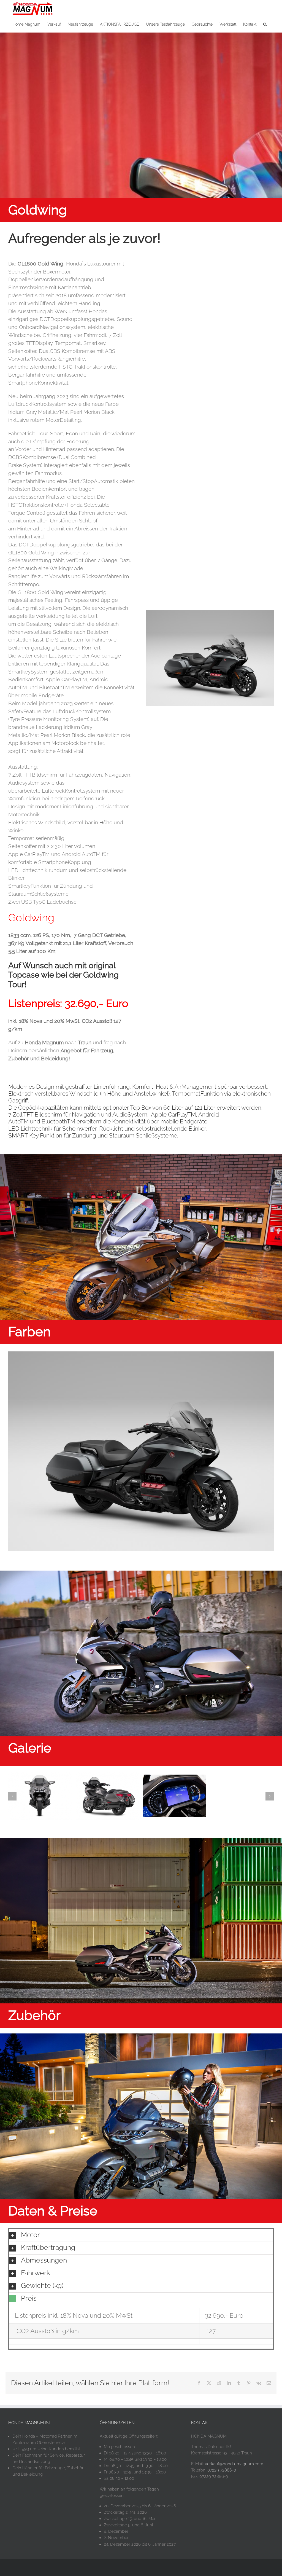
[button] (265, 24)
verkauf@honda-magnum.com (234, 2464)
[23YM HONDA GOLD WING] (141, 1354)
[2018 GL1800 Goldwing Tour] (175, 1778)
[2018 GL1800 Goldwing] (40, 1775)
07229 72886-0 (222, 2470)
